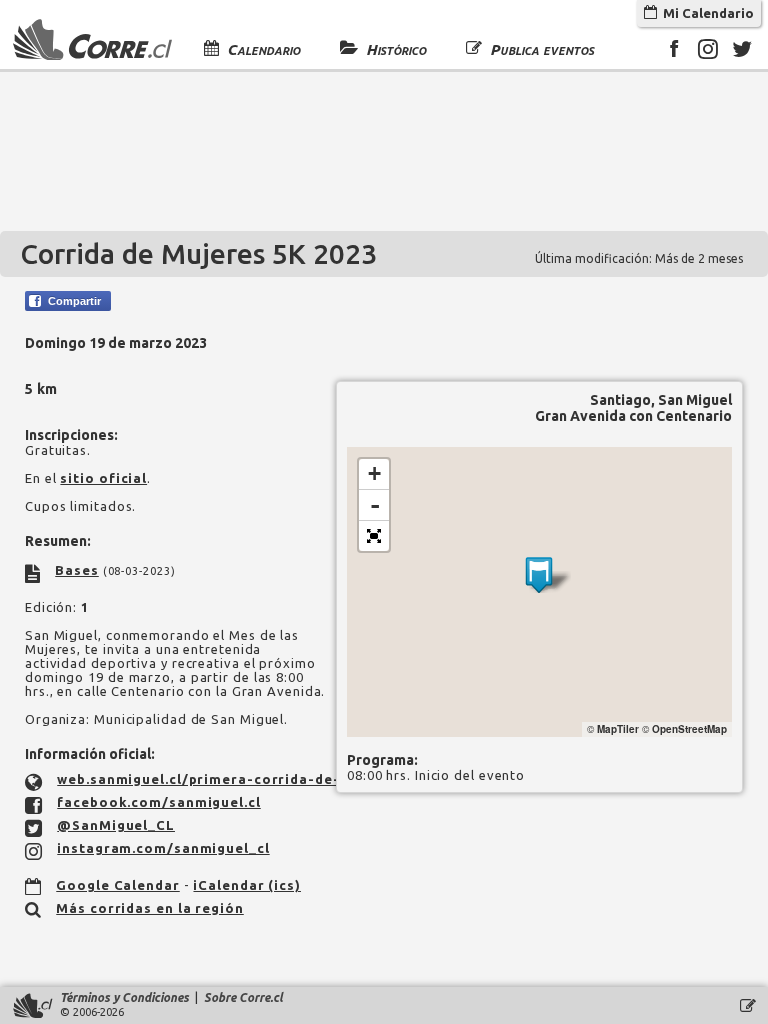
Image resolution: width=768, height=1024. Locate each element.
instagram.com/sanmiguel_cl (163, 848)
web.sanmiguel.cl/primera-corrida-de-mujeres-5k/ (243, 779)
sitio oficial (103, 478)
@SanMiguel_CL (116, 825)
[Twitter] (742, 52)
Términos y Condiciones (124, 997)
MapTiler (618, 729)
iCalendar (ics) (247, 885)
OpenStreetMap (689, 729)
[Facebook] (674, 52)
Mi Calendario (705, 13)
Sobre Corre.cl (243, 997)
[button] (374, 536)
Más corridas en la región (150, 908)
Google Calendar (118, 885)
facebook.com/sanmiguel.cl (159, 802)
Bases (77, 570)
